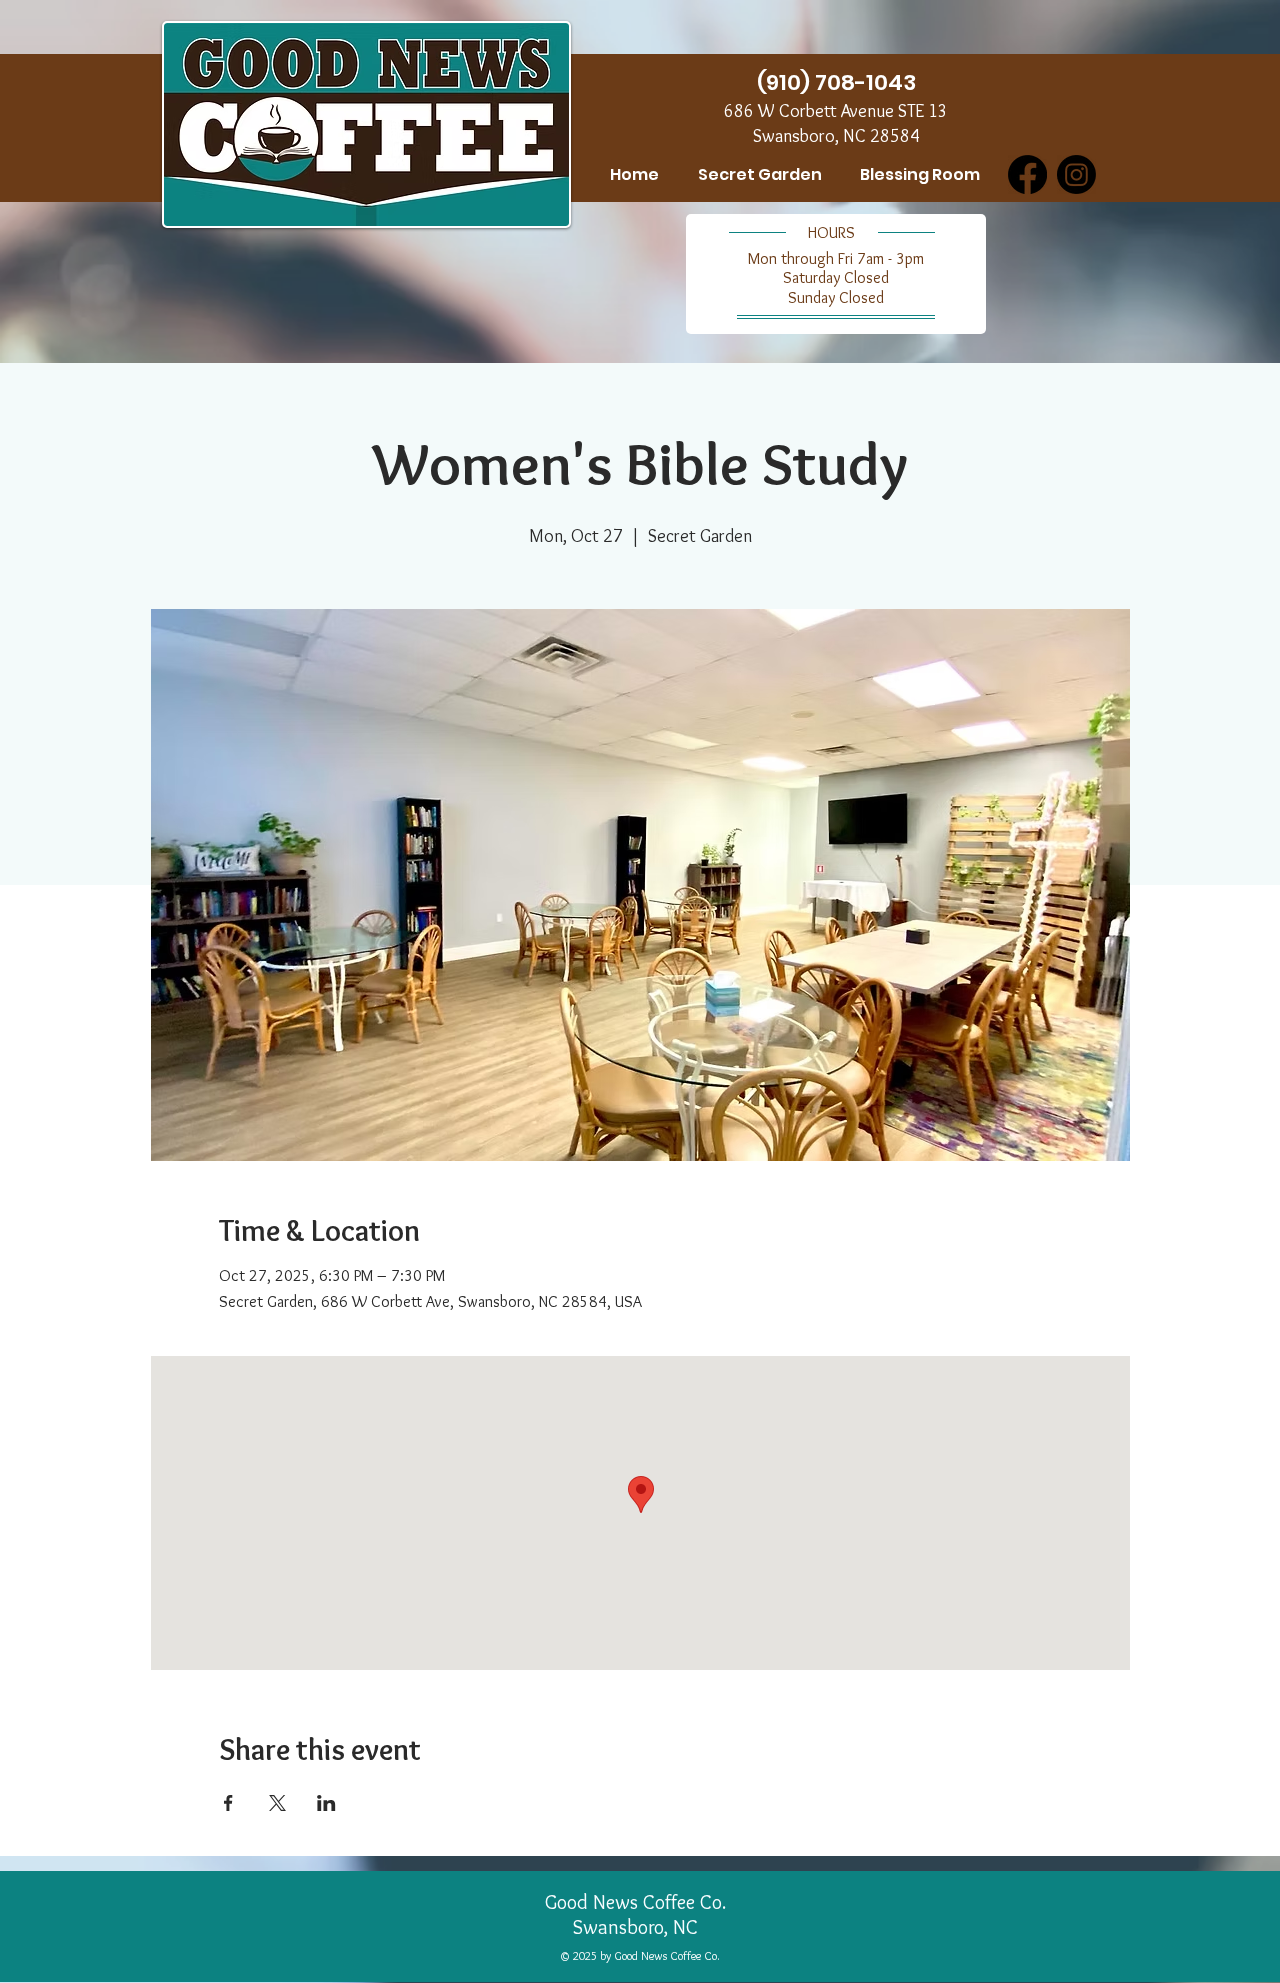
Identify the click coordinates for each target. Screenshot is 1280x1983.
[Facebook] (1027, 174)
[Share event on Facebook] (228, 1803)
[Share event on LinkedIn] (326, 1803)
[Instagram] (1076, 174)
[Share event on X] (277, 1803)
